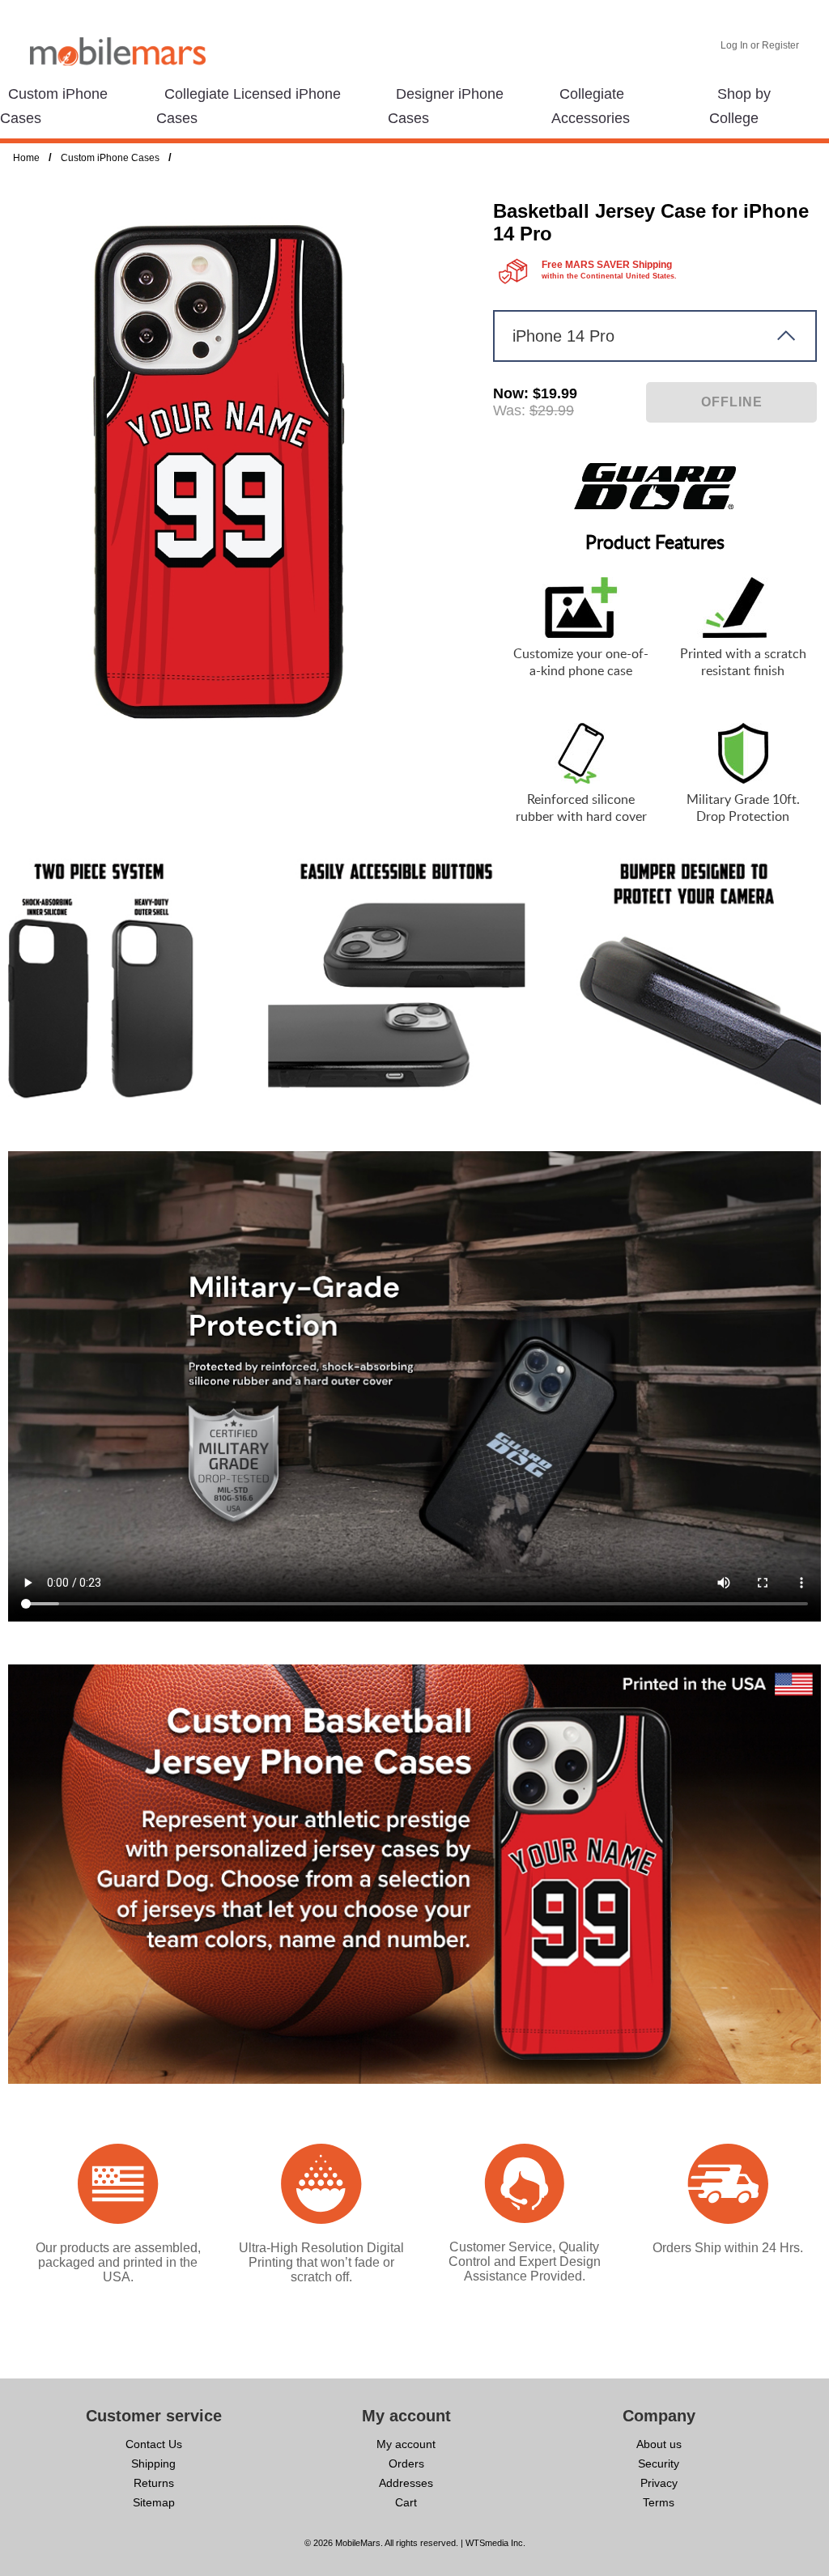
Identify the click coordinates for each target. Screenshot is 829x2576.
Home (26, 158)
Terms (659, 2502)
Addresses (406, 2483)
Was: (509, 410)
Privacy (659, 2483)
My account (406, 2444)
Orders (406, 2463)
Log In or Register (760, 45)
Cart (406, 2502)
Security (659, 2463)
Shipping (153, 2463)
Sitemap (154, 2502)
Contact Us (154, 2444)
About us (659, 2444)
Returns (154, 2483)
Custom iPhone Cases (110, 158)
